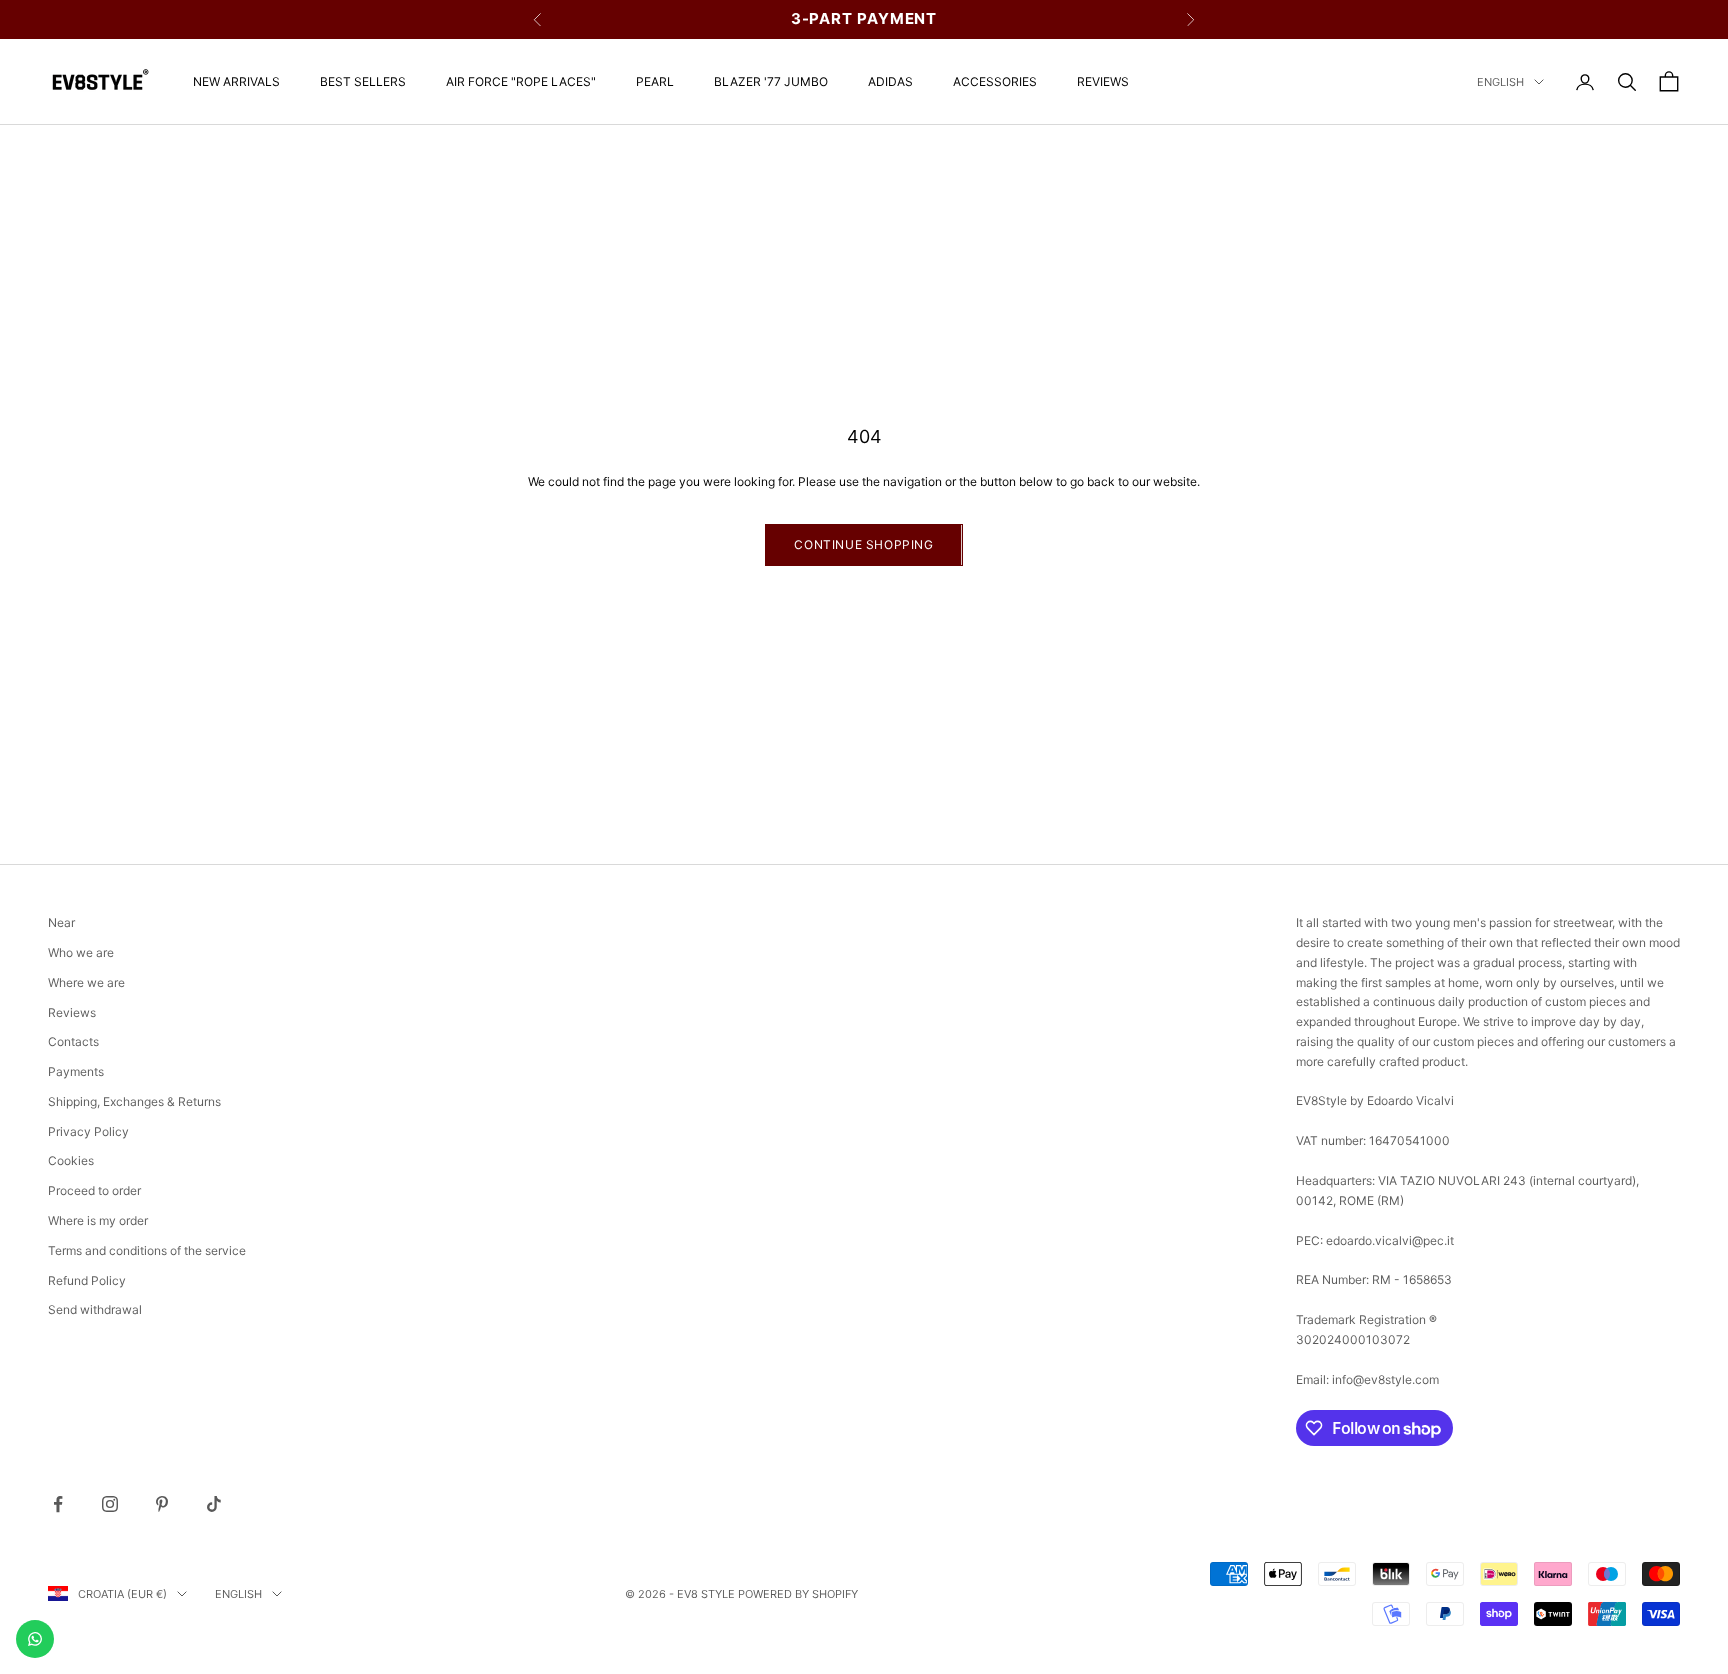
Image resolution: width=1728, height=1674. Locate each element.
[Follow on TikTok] (214, 1504)
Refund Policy (87, 1280)
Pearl (655, 81)
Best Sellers (363, 81)
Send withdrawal (95, 1309)
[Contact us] (35, 1639)
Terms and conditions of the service (147, 1250)
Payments (76, 1071)
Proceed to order (94, 1190)
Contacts (73, 1041)
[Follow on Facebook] (58, 1504)
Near (61, 922)
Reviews (1103, 81)
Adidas (890, 81)
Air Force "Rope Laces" (521, 81)
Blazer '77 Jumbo (771, 81)
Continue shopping (863, 544)
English (1500, 82)
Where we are (86, 982)
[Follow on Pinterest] (162, 1504)
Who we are (81, 952)
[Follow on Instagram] (110, 1504)
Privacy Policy (88, 1131)
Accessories (995, 81)
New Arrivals (236, 81)
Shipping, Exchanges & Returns (134, 1101)
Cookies (71, 1160)
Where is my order (98, 1220)
